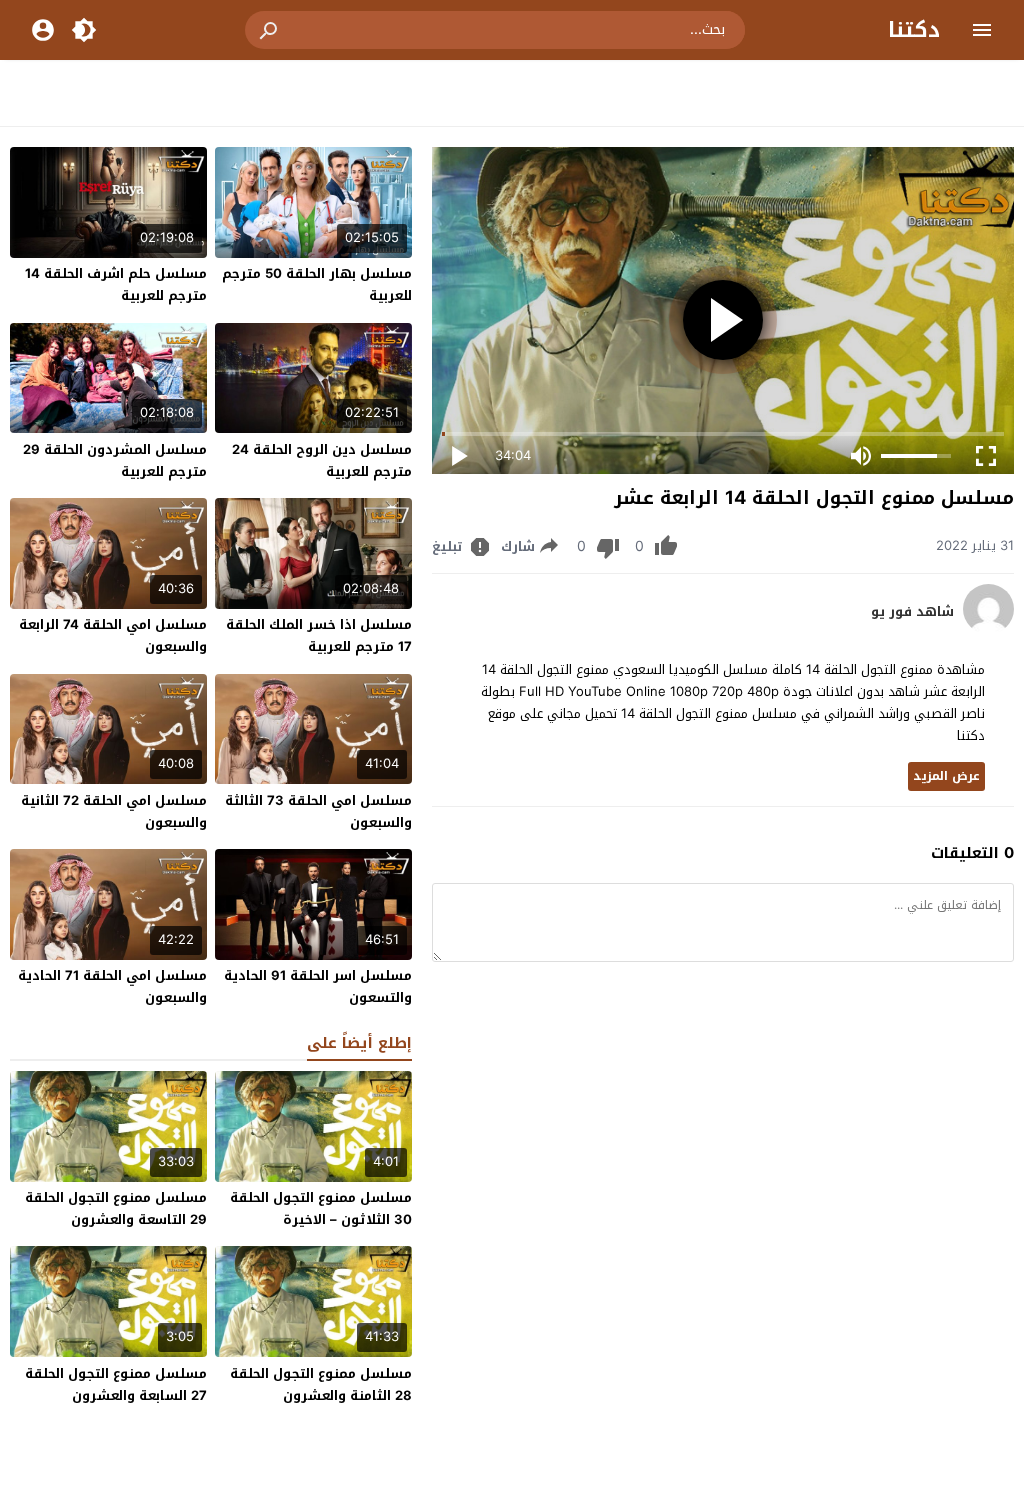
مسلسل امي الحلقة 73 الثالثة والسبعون (318, 811)
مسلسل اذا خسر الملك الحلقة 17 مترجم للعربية (319, 635)
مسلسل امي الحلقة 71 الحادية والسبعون (112, 986)
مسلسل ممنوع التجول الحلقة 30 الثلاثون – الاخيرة (321, 1208)
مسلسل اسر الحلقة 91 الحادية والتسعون (318, 986)
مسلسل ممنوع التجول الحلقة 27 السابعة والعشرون (116, 1384)
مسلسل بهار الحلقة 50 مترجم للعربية (317, 284)
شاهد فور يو (912, 612)
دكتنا (914, 30)
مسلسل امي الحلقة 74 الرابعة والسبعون (113, 635)
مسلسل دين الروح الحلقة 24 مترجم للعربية (322, 460)
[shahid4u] (988, 629)
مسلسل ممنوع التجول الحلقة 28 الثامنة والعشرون (321, 1384)
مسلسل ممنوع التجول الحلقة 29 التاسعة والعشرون (116, 1208)
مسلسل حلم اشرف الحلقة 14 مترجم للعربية (116, 284)
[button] (270, 30)
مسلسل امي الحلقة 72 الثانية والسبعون (114, 811)
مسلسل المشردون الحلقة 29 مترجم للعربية (115, 460)
